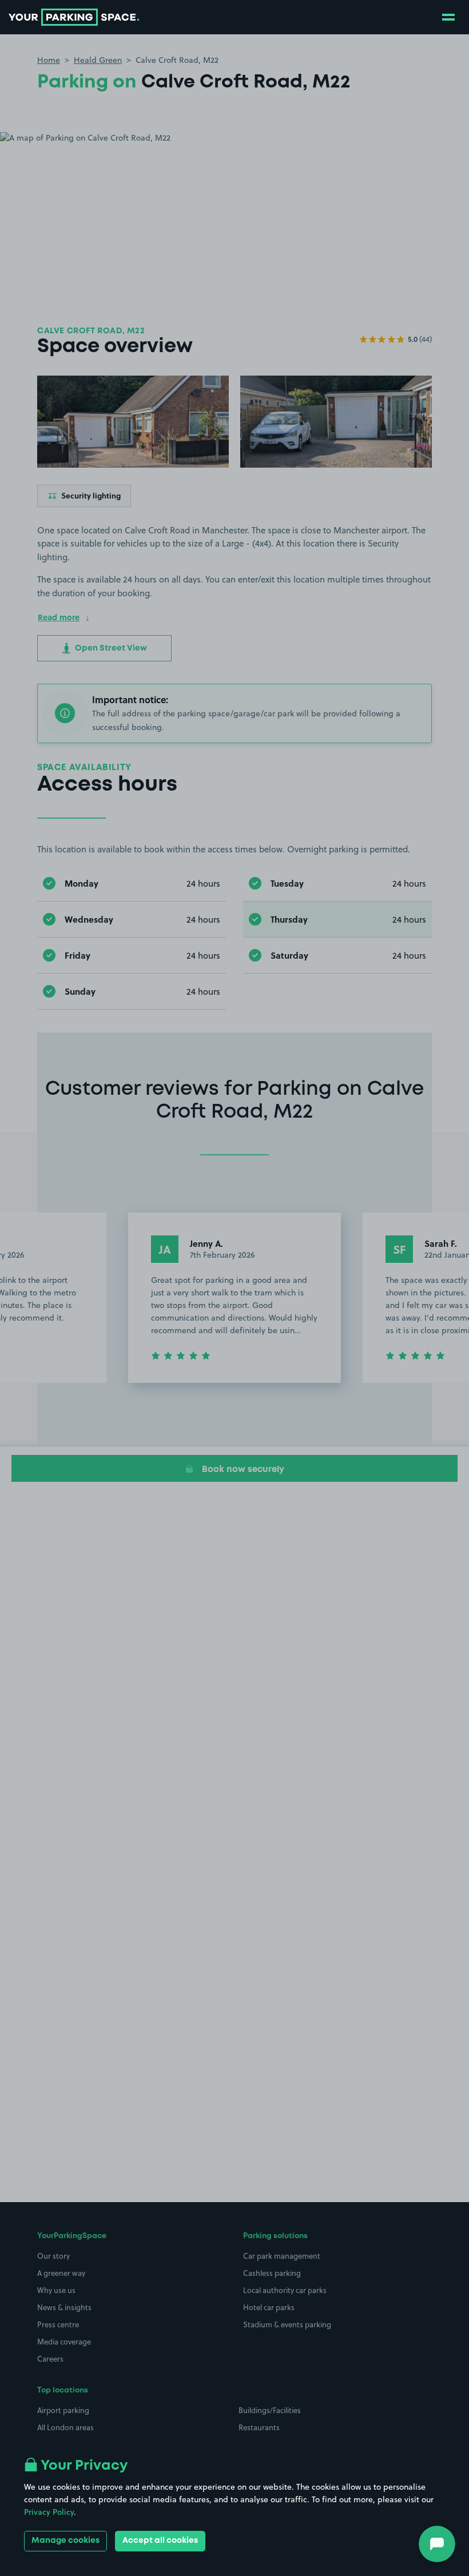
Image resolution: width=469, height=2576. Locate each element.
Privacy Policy (49, 2512)
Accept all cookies (160, 2541)
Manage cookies (65, 2541)
